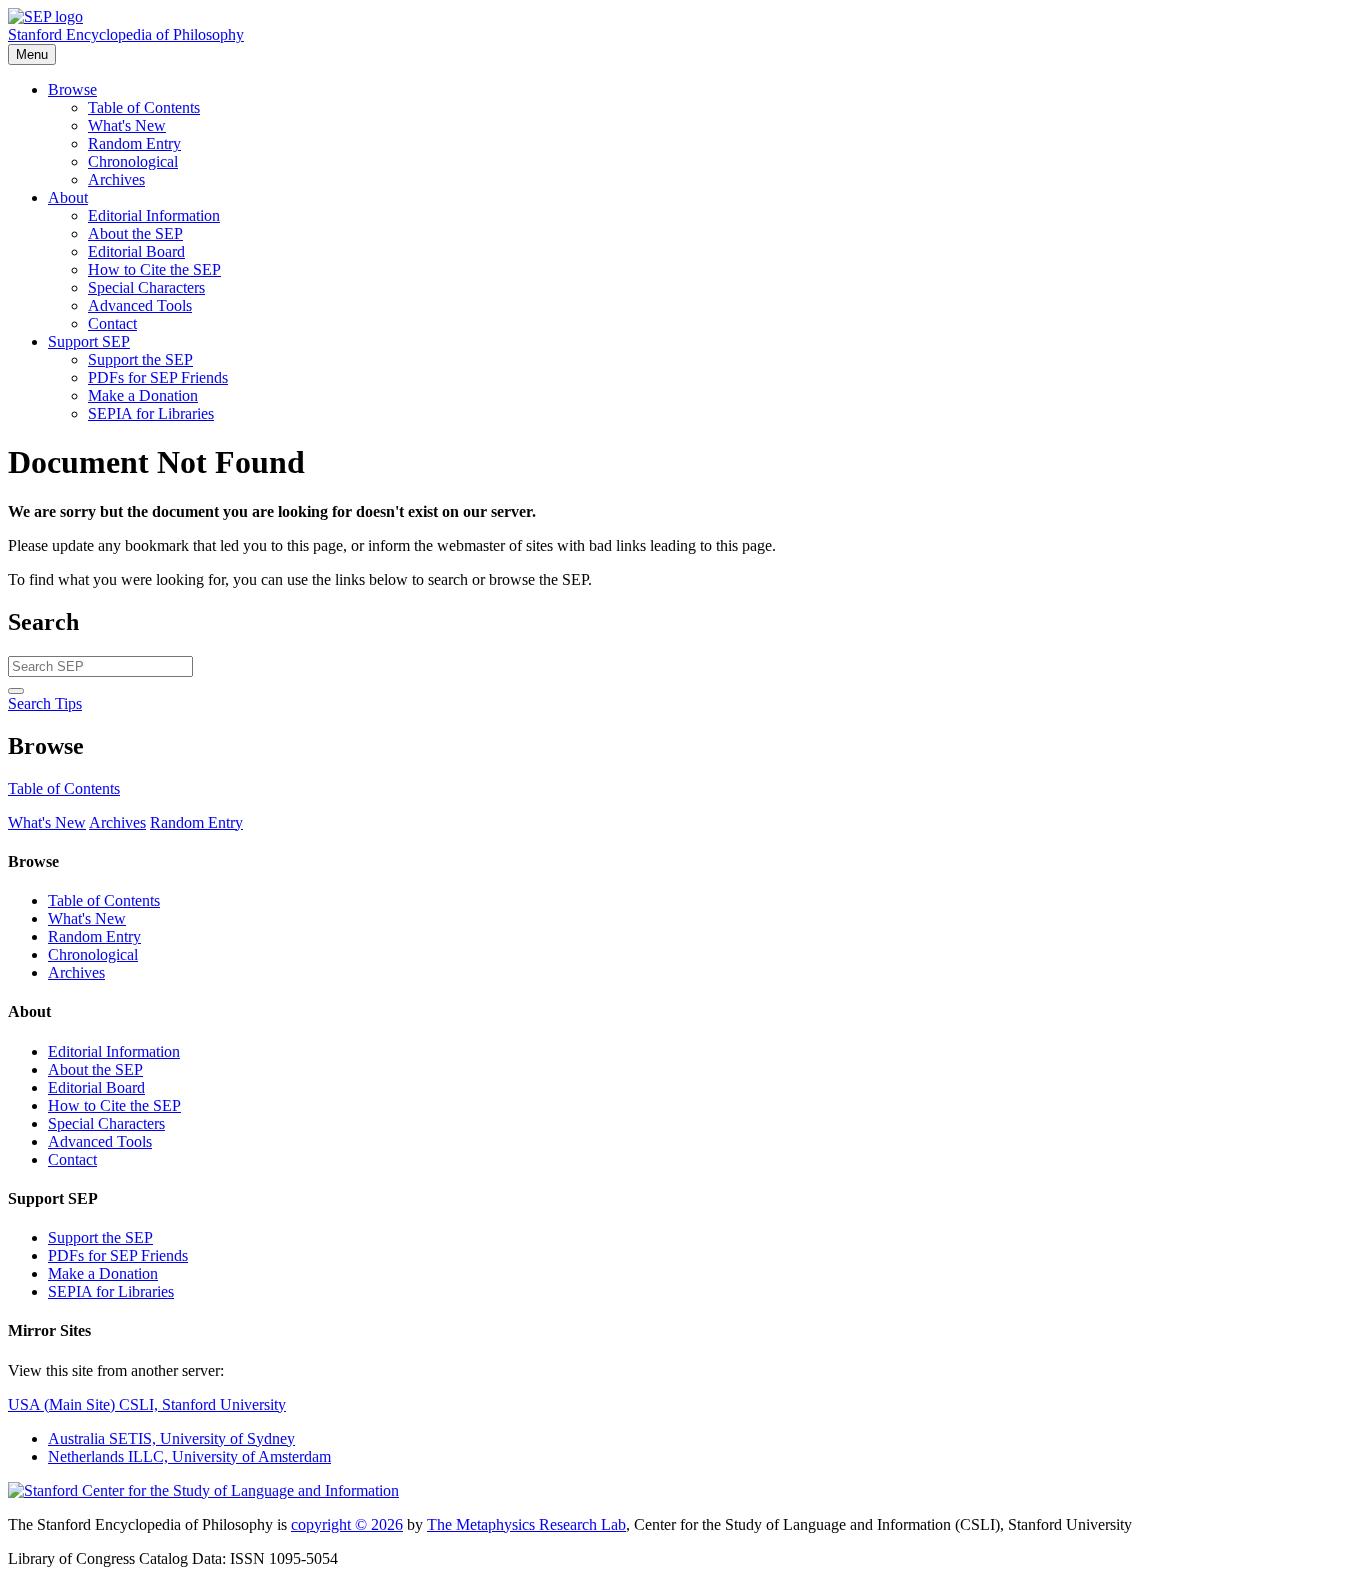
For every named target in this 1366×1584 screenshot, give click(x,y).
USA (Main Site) (147, 1404)
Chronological (133, 161)
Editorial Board (136, 251)
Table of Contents (144, 107)
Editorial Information (154, 215)
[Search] (16, 691)
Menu (32, 54)
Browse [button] (72, 89)
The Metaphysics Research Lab (526, 1524)
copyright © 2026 (347, 1524)
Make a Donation (143, 395)
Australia (171, 1438)
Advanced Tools (140, 305)
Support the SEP (140, 359)
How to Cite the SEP (154, 269)
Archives (116, 179)
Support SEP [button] (89, 341)
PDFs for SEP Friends (158, 377)
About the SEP (135, 233)
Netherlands (189, 1456)
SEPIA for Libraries (151, 413)
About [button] (68, 197)
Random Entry (134, 143)
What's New (127, 125)
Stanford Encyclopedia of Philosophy (126, 34)
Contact (112, 323)
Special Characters (146, 287)
